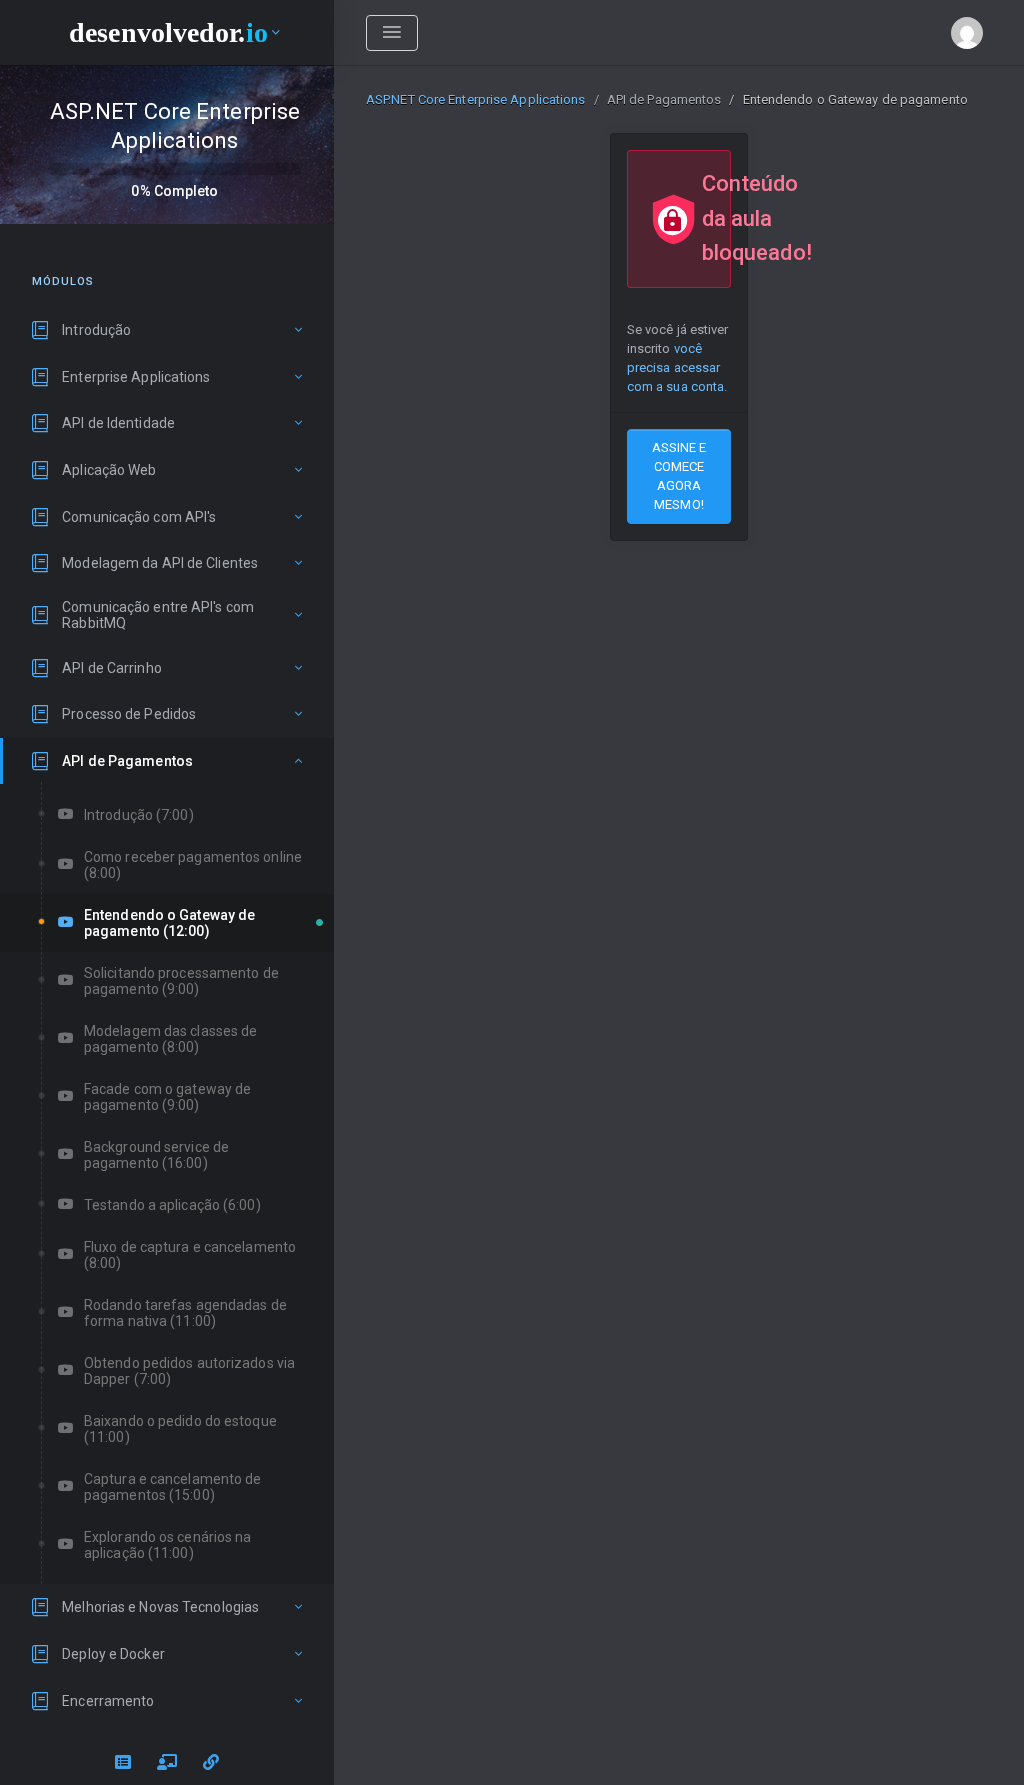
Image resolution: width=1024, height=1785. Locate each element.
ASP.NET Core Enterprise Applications (476, 99)
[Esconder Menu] (392, 33)
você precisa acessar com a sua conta (676, 367)
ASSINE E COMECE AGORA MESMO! (679, 476)
